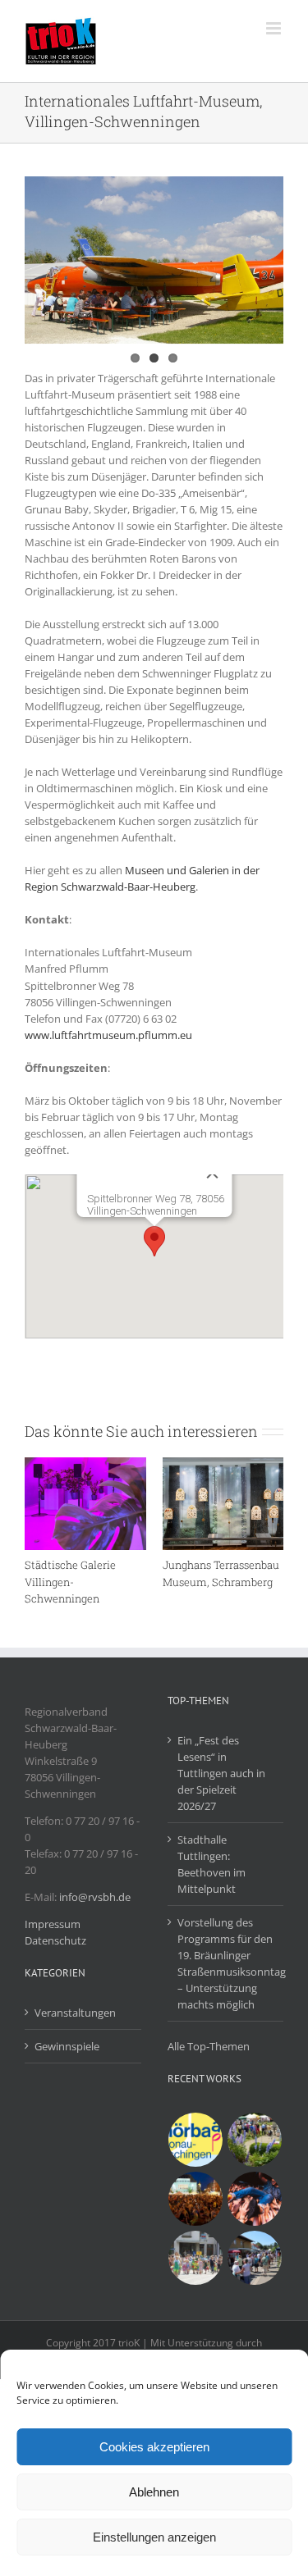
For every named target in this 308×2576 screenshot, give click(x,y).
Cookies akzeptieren (154, 2447)
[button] (154, 1241)
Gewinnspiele (67, 2046)
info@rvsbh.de (95, 1897)
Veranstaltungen (75, 2013)
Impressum (53, 1924)
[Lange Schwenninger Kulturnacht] (196, 2199)
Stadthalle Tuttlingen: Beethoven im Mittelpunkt (211, 1864)
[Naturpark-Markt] (255, 2258)
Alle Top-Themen (209, 2046)
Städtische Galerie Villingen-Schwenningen (70, 1581)
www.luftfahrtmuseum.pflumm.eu (108, 1035)
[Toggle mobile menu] (275, 28)
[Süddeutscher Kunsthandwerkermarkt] (255, 2140)
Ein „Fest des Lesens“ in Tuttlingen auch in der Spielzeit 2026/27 (221, 1773)
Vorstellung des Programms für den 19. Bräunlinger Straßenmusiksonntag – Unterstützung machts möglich (227, 1963)
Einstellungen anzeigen (154, 2537)
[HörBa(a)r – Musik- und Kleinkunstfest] (196, 2140)
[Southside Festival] (255, 2199)
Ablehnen (154, 2492)
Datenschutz (55, 1940)
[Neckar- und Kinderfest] (196, 2258)
